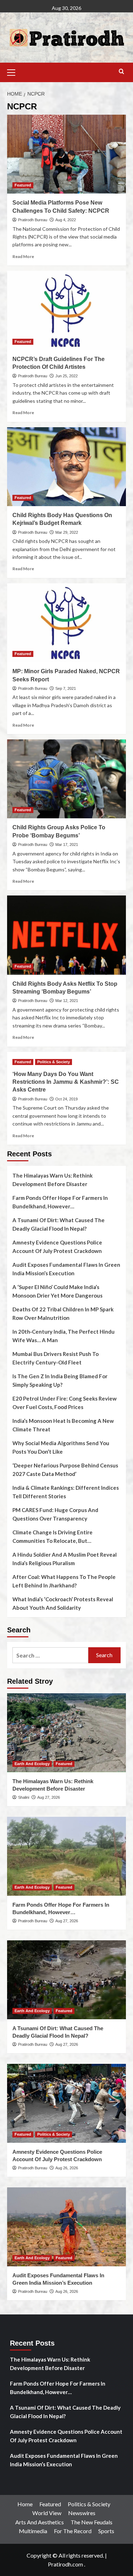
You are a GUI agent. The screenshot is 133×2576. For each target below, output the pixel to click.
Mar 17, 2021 (67, 845)
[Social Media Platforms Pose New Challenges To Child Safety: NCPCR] (66, 154)
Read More (23, 256)
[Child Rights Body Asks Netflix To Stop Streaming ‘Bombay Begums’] (66, 935)
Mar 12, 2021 (67, 1001)
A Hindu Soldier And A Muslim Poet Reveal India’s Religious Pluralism (65, 1559)
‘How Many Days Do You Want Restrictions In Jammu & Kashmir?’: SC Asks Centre (66, 1082)
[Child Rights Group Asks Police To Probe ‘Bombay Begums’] (66, 779)
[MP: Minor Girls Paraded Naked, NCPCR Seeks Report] (66, 623)
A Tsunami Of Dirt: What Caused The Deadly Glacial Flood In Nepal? (59, 1224)
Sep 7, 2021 (66, 688)
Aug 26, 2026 (67, 2168)
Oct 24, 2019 (66, 1099)
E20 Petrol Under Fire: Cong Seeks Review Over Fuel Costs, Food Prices (65, 1403)
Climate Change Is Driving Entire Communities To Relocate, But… (52, 1536)
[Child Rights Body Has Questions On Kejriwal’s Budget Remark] (66, 467)
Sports (106, 2531)
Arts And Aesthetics (40, 2522)
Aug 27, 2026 (49, 1797)
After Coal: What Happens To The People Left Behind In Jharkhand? (64, 1581)
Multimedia (33, 2531)
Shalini (24, 1797)
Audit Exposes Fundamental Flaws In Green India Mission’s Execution (66, 1269)
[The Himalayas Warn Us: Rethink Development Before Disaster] (66, 1733)
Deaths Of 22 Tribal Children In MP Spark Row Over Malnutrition (63, 1313)
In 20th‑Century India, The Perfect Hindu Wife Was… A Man (63, 1336)
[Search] (121, 72)
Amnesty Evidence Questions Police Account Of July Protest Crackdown (57, 1247)
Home (25, 2504)
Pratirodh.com (65, 2564)
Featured (23, 185)
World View (47, 2513)
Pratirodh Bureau (33, 220)
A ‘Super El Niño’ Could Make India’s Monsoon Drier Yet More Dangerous (57, 1291)
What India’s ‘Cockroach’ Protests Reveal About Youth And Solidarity (63, 1603)
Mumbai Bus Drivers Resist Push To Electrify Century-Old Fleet (56, 1358)
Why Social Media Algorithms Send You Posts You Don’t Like (61, 1447)
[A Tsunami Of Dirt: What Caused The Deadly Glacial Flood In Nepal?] (66, 1980)
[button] (14, 71)
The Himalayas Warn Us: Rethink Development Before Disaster (52, 1180)
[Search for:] (50, 1655)
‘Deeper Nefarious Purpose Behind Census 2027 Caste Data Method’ (65, 1470)
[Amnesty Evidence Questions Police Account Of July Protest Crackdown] (66, 2103)
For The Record (73, 2531)
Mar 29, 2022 (67, 532)
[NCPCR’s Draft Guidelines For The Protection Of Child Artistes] (66, 310)
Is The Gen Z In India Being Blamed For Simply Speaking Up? (60, 1380)
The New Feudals (92, 2522)
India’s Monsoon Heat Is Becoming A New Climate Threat (63, 1425)
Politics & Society (54, 1062)
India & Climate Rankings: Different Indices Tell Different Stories (66, 1492)
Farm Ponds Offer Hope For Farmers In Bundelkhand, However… (60, 1202)
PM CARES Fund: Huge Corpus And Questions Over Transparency (55, 1514)
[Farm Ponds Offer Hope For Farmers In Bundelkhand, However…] (66, 1856)
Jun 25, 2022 (66, 376)
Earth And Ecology (32, 1764)
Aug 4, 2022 (66, 220)
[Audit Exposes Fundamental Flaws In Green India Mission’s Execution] (66, 2227)
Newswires (82, 2513)
